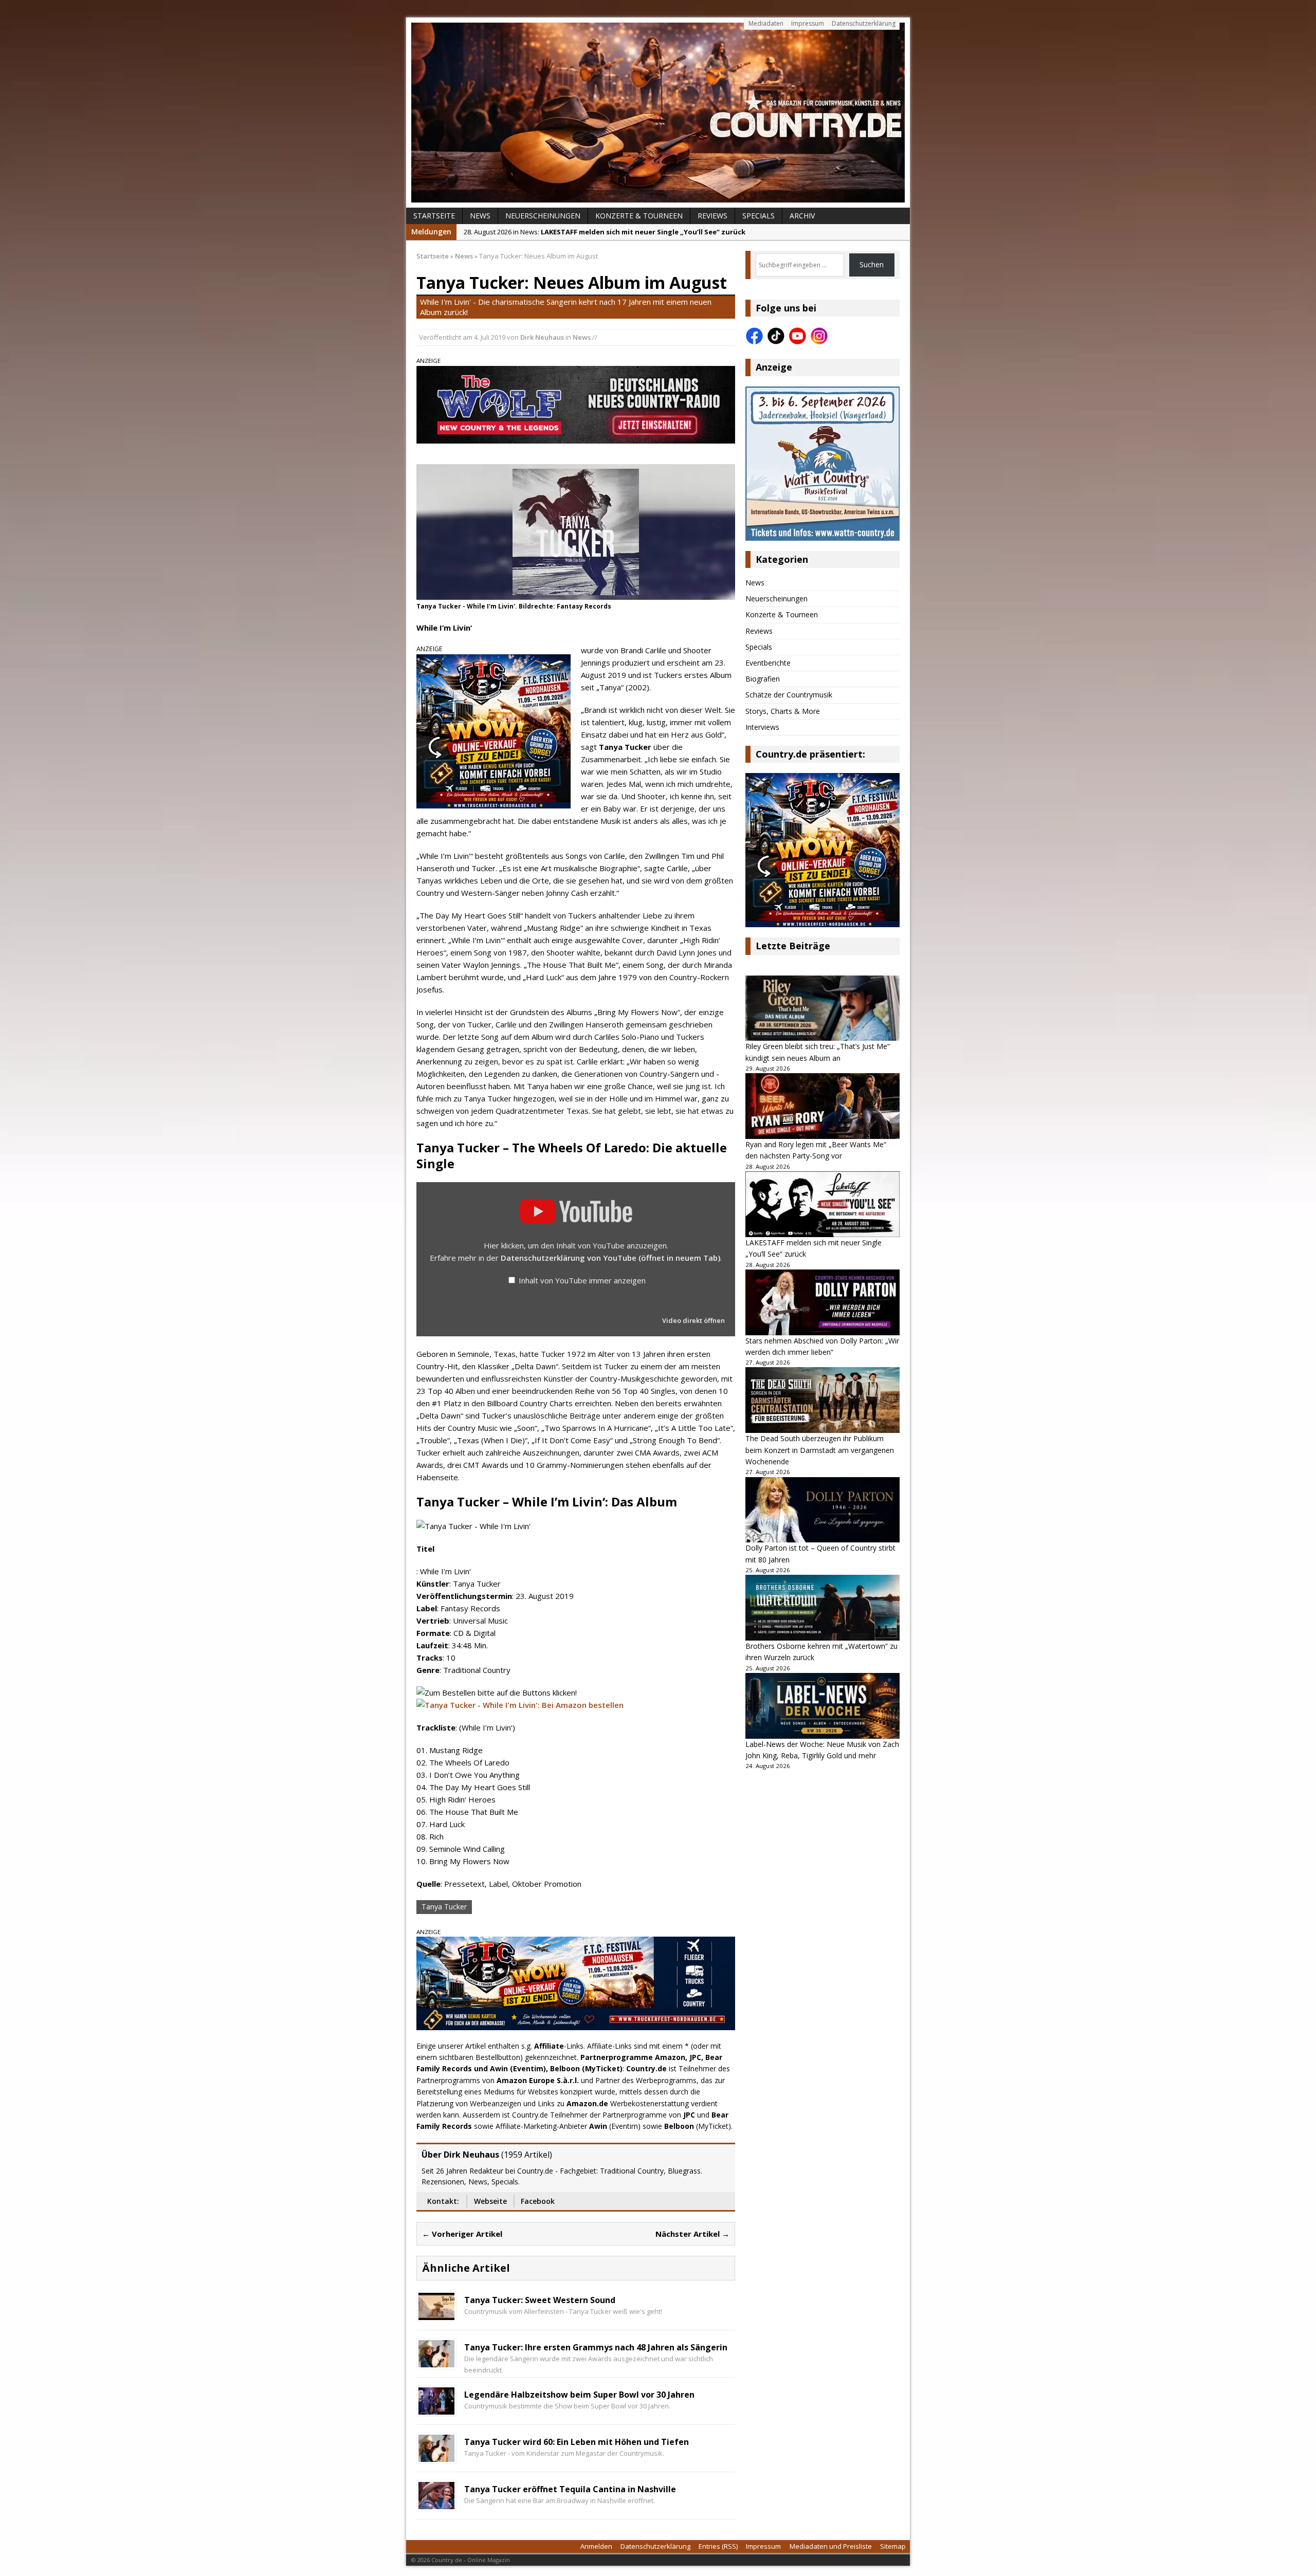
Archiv (802, 216)
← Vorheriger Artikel (462, 2234)
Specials (758, 216)
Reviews (712, 216)
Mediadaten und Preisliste (831, 2546)
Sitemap (893, 2546)
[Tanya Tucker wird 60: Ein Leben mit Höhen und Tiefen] (436, 2456)
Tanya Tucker (444, 1907)
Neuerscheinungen (543, 216)
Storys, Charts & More (783, 711)
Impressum (808, 23)
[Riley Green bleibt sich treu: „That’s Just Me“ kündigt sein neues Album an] (822, 1008)
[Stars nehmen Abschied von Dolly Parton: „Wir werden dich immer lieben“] (822, 1302)
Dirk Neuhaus (542, 337)
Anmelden (596, 2546)
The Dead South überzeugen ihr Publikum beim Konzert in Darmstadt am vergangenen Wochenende (820, 1450)
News (480, 216)
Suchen (872, 264)
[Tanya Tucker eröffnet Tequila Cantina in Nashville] (436, 2503)
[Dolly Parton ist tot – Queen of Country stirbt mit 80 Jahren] (822, 1510)
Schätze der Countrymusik (789, 695)
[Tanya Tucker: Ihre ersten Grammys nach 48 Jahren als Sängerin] (436, 2361)
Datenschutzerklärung (864, 23)
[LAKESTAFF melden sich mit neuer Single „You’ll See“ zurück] (822, 1204)
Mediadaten (766, 23)
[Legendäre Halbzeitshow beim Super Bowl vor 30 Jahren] (436, 2409)
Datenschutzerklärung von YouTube (610, 1258)
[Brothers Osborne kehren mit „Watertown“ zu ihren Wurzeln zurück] (822, 1608)
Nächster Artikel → (692, 2234)
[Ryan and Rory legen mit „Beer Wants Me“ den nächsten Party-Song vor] (822, 1106)
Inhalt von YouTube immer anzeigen (582, 1280)
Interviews (762, 727)
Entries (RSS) (718, 2546)
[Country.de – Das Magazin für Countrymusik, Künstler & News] (658, 113)
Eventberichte (768, 663)
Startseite (434, 216)
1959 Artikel (527, 2155)
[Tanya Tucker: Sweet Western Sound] (436, 2314)
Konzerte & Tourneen (639, 216)
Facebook (538, 2201)
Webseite (490, 2201)
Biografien (763, 679)
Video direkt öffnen (693, 1320)
